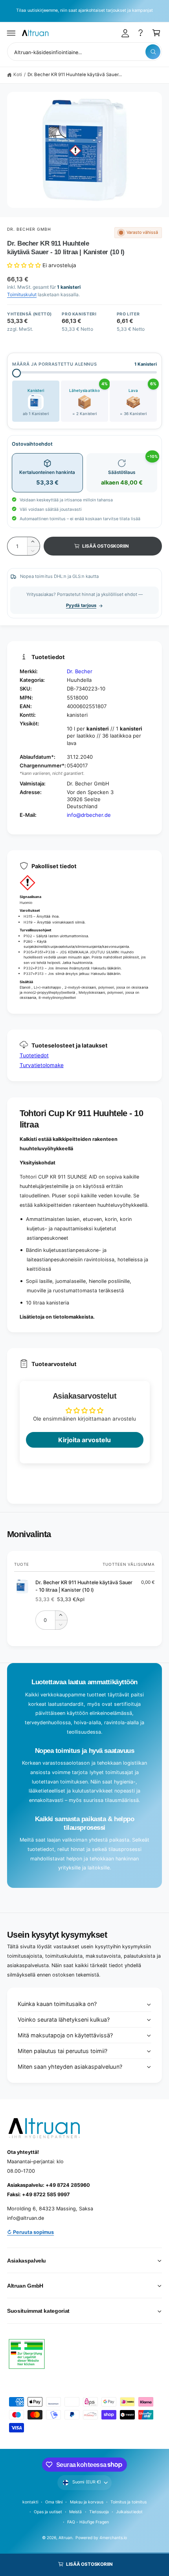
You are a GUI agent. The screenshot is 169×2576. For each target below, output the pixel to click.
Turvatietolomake (42, 1065)
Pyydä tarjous (81, 605)
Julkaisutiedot (129, 2512)
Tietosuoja (99, 2512)
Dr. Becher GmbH (29, 229)
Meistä (75, 2512)
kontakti (30, 2502)
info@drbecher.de (89, 815)
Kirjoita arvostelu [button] (84, 1440)
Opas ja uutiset (48, 2512)
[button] (11, 33)
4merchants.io (113, 2538)
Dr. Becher (80, 671)
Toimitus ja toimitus (129, 2502)
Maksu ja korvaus (87, 2502)
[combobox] (84, 52)
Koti (18, 75)
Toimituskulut (22, 294)
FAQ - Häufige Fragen (88, 2522)
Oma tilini (54, 2502)
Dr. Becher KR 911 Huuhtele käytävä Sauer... (75, 75)
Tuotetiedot (34, 1055)
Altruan (65, 2538)
